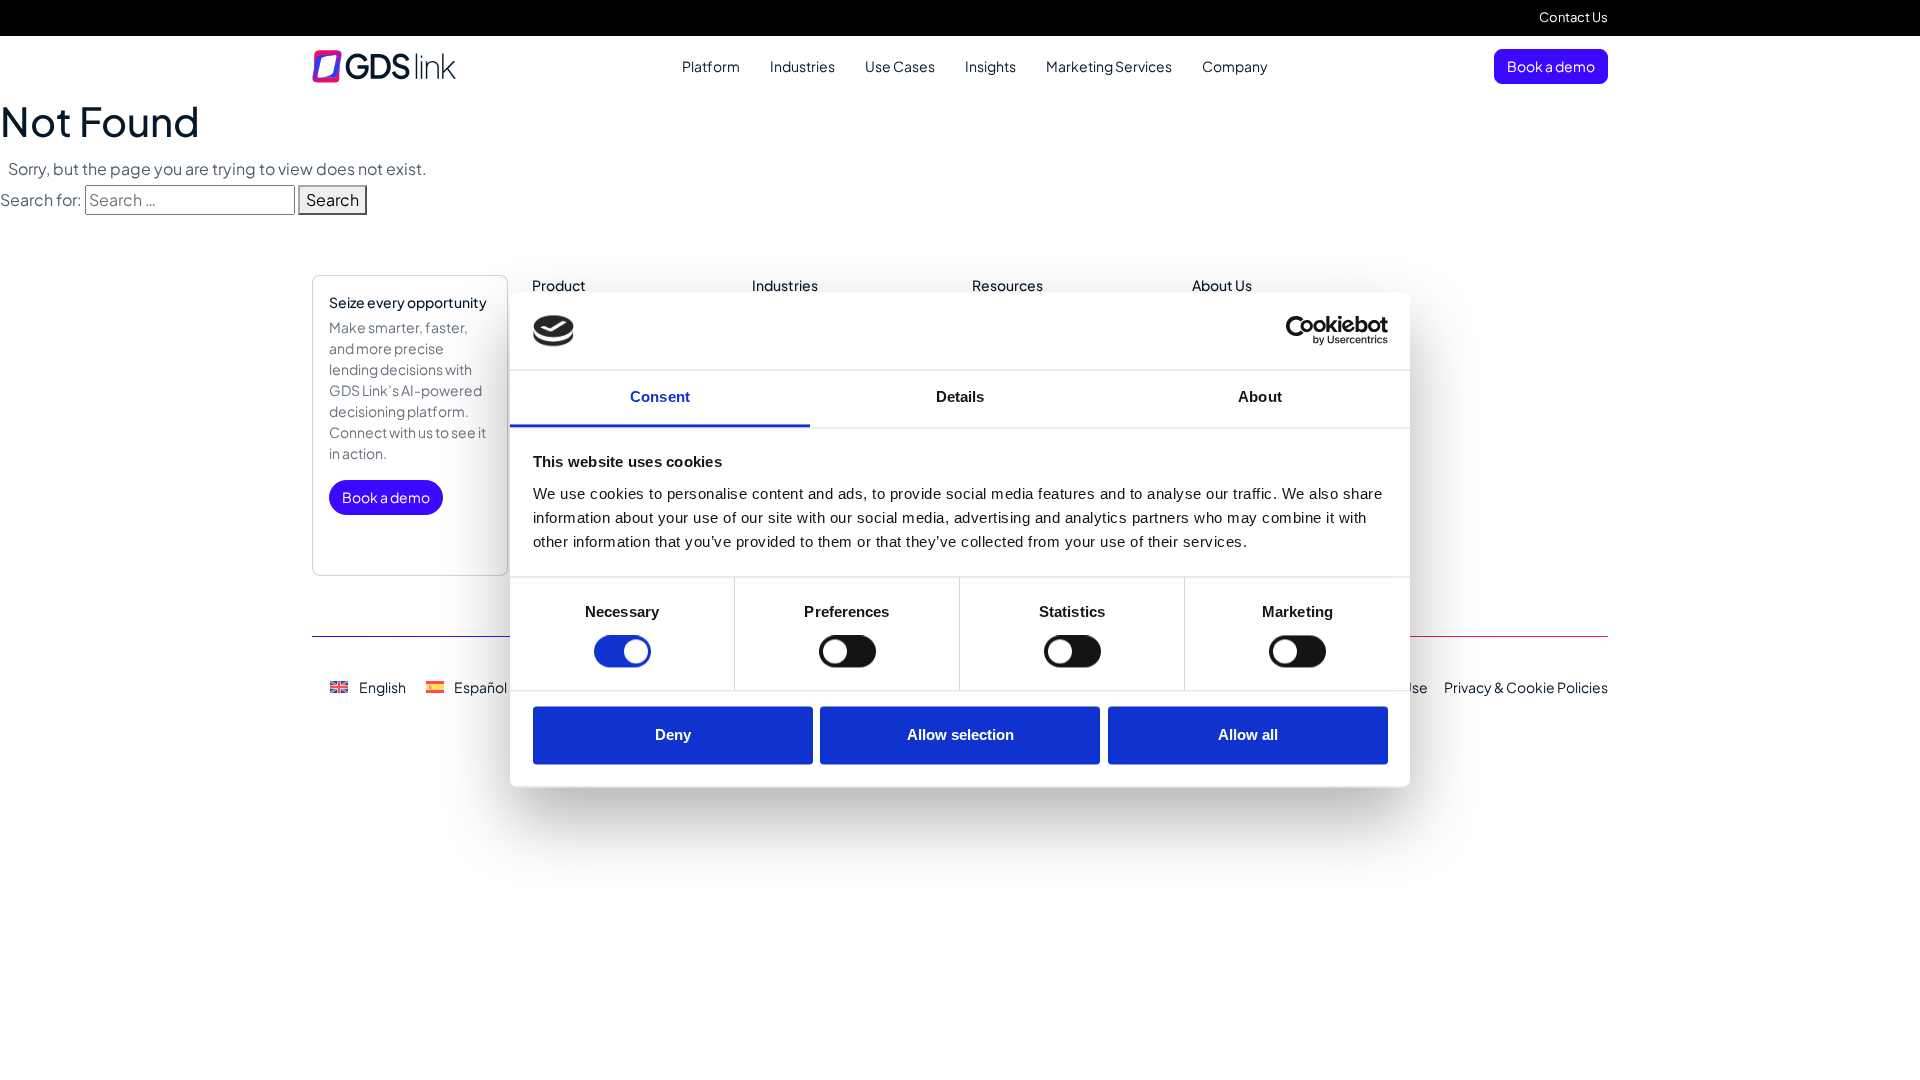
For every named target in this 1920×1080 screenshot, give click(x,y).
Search (332, 199)
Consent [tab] (660, 396)
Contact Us (1573, 17)
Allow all (1248, 734)
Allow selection (960, 734)
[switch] (847, 652)
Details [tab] (960, 396)
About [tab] (1260, 396)
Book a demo (1551, 66)
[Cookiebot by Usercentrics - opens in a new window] (1300, 331)
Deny (673, 734)
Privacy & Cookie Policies (1526, 687)
